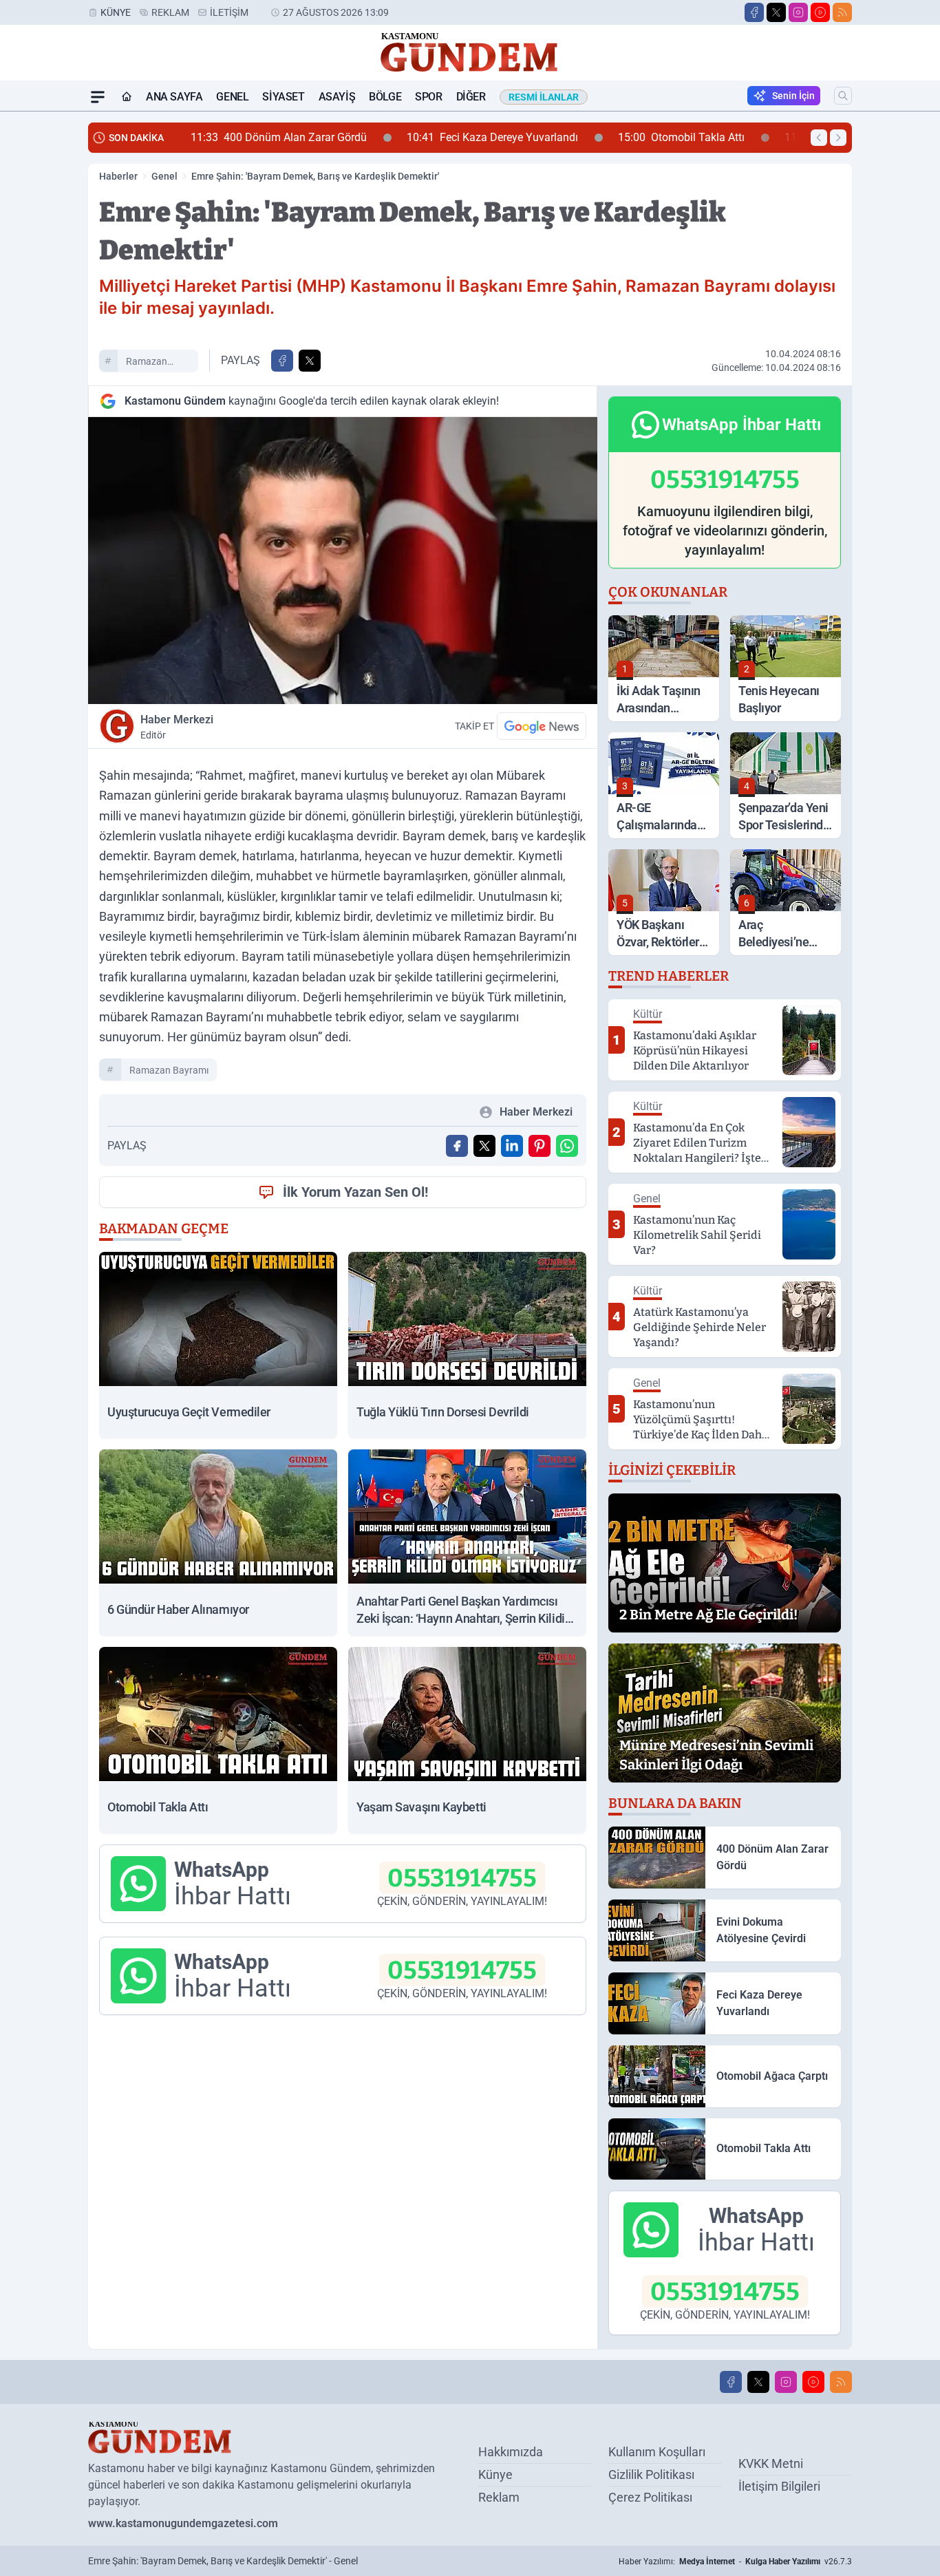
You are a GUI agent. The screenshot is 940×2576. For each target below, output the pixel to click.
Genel (232, 97)
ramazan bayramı (147, 363)
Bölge (385, 97)
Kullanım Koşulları (657, 2452)
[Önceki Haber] (819, 138)
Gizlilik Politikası (651, 2474)
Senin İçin (793, 96)
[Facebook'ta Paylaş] (282, 361)
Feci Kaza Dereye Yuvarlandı (428, 137)
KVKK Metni (771, 2463)
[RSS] (842, 12)
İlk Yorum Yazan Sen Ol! (355, 1192)
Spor (428, 97)
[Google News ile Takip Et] (542, 726)
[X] (776, 12)
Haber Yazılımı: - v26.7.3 (735, 2562)
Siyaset (283, 97)
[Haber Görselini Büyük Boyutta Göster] (343, 561)
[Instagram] (798, 12)
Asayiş (337, 97)
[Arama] (843, 96)
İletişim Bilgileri (779, 2486)
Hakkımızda (511, 2452)
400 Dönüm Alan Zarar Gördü (215, 137)
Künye (116, 12)
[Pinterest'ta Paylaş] (540, 1146)
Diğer (471, 97)
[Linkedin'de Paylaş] (512, 1146)
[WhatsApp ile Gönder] (567, 1146)
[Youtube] (820, 12)
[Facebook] (754, 12)
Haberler (118, 176)
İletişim (229, 12)
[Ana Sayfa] (127, 97)
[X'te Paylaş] (310, 361)
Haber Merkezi (177, 727)
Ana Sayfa (174, 97)
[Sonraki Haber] (838, 138)
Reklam (170, 12)
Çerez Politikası (650, 2497)
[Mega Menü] (98, 97)
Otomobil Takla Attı (617, 137)
